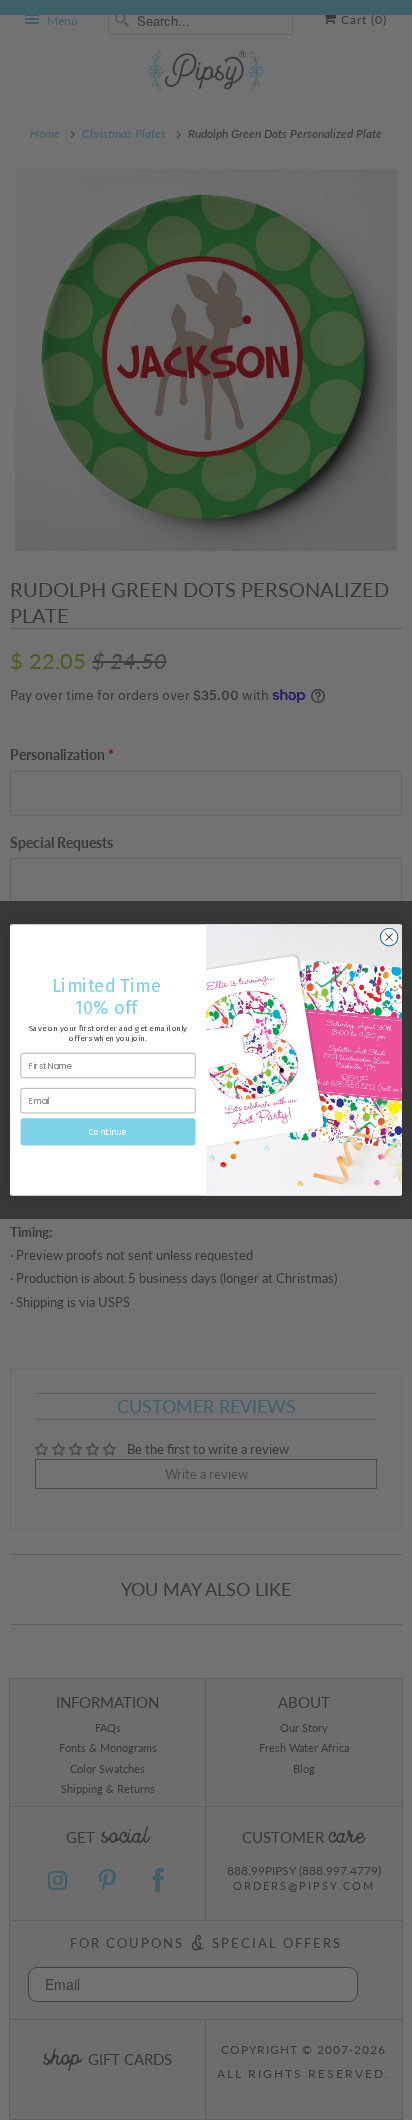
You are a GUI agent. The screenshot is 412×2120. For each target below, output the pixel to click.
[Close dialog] (389, 937)
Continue (108, 1131)
